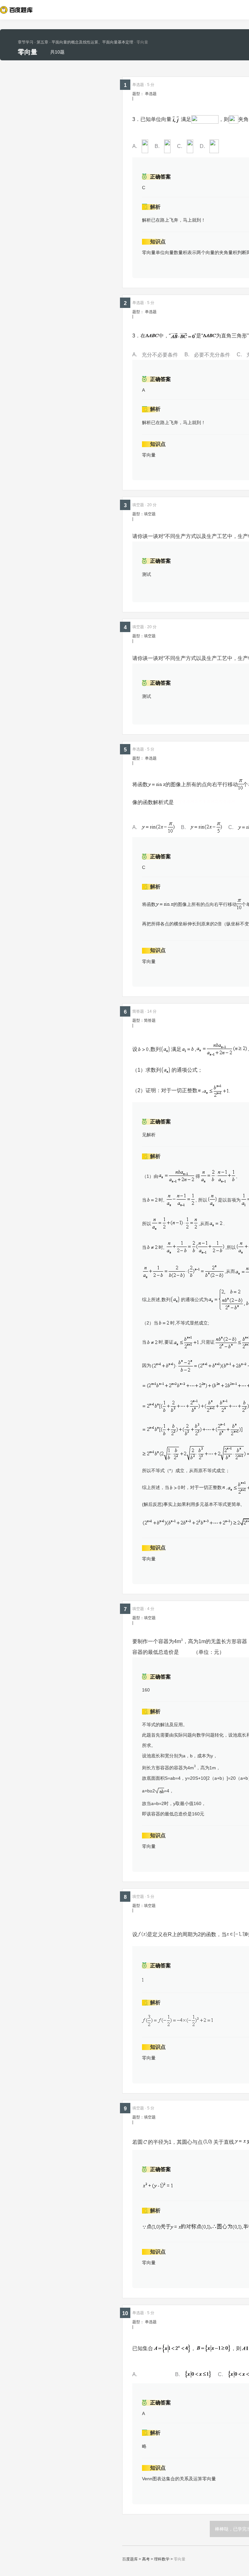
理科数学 (162, 2559)
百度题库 (130, 2559)
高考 (146, 2559)
